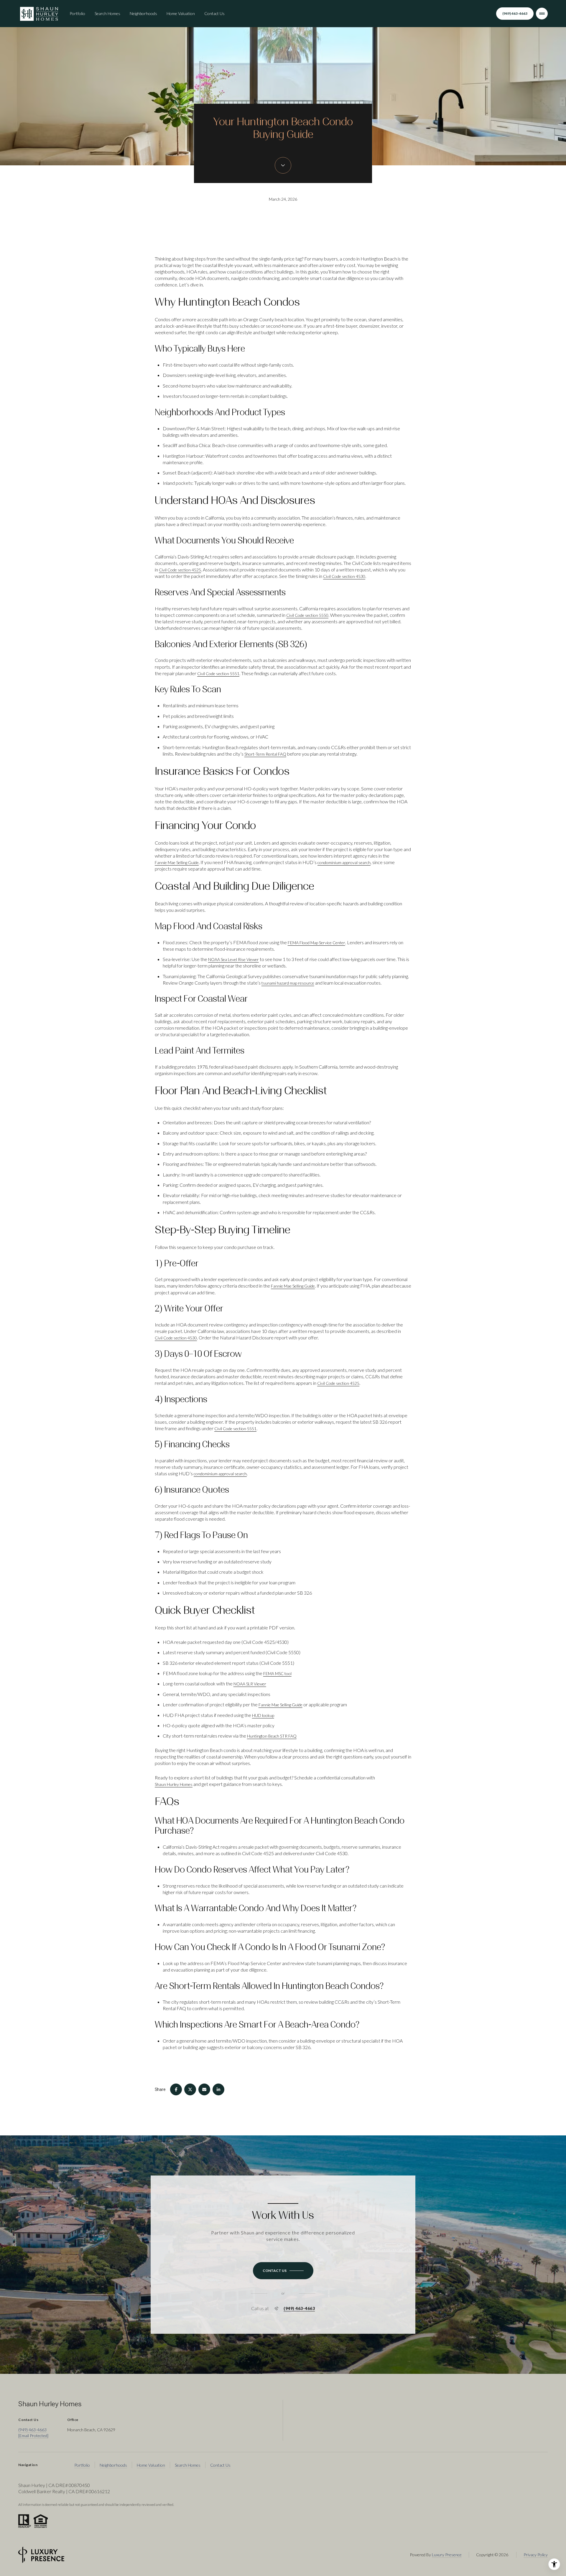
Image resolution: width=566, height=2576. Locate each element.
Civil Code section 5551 (218, 674)
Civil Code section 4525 (180, 570)
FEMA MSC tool (277, 1673)
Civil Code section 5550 (307, 615)
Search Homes (107, 13)
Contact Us (214, 13)
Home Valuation (181, 13)
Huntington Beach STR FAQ (272, 1736)
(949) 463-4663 (515, 13)
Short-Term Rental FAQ (265, 754)
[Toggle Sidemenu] (542, 14)
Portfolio (77, 13)
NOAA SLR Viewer (250, 1684)
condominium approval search (344, 862)
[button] (283, 2271)
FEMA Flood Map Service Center (316, 943)
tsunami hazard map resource (288, 983)
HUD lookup (263, 1715)
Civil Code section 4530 (344, 576)
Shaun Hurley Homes (174, 1784)
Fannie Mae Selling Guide (177, 862)
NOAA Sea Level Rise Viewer (233, 959)
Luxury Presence (447, 2555)
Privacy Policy (536, 2555)
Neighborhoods (143, 13)
